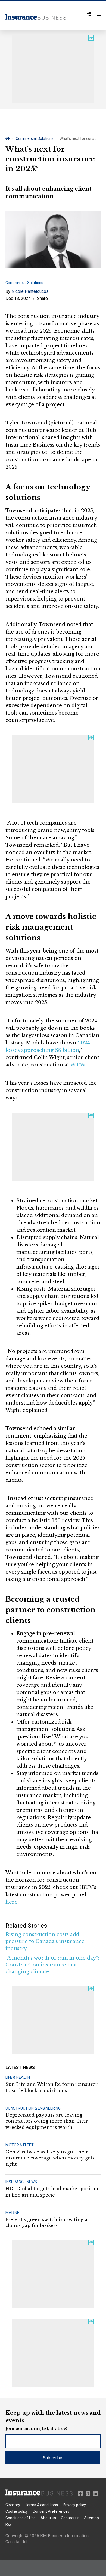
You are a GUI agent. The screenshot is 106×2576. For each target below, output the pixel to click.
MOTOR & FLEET (20, 2145)
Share (42, 298)
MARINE (12, 2213)
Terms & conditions (41, 2505)
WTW (78, 1065)
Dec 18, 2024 (18, 298)
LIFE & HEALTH (18, 2077)
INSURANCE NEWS (21, 2182)
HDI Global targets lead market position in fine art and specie (53, 2192)
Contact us (70, 2518)
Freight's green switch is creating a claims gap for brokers (46, 2222)
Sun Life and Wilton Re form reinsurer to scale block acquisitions (52, 2087)
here (12, 1902)
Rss (9, 2524)
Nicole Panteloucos (30, 291)
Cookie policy (17, 2511)
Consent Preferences (51, 2511)
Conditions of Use (21, 2518)
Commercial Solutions (35, 138)
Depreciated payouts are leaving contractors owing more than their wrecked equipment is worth (47, 2121)
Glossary (13, 2505)
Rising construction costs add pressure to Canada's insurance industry (45, 1941)
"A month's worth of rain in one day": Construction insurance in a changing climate (52, 1965)
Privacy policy (74, 2505)
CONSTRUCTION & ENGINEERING (33, 2108)
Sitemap (92, 2518)
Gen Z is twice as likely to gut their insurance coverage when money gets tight (50, 2158)
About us (48, 2518)
